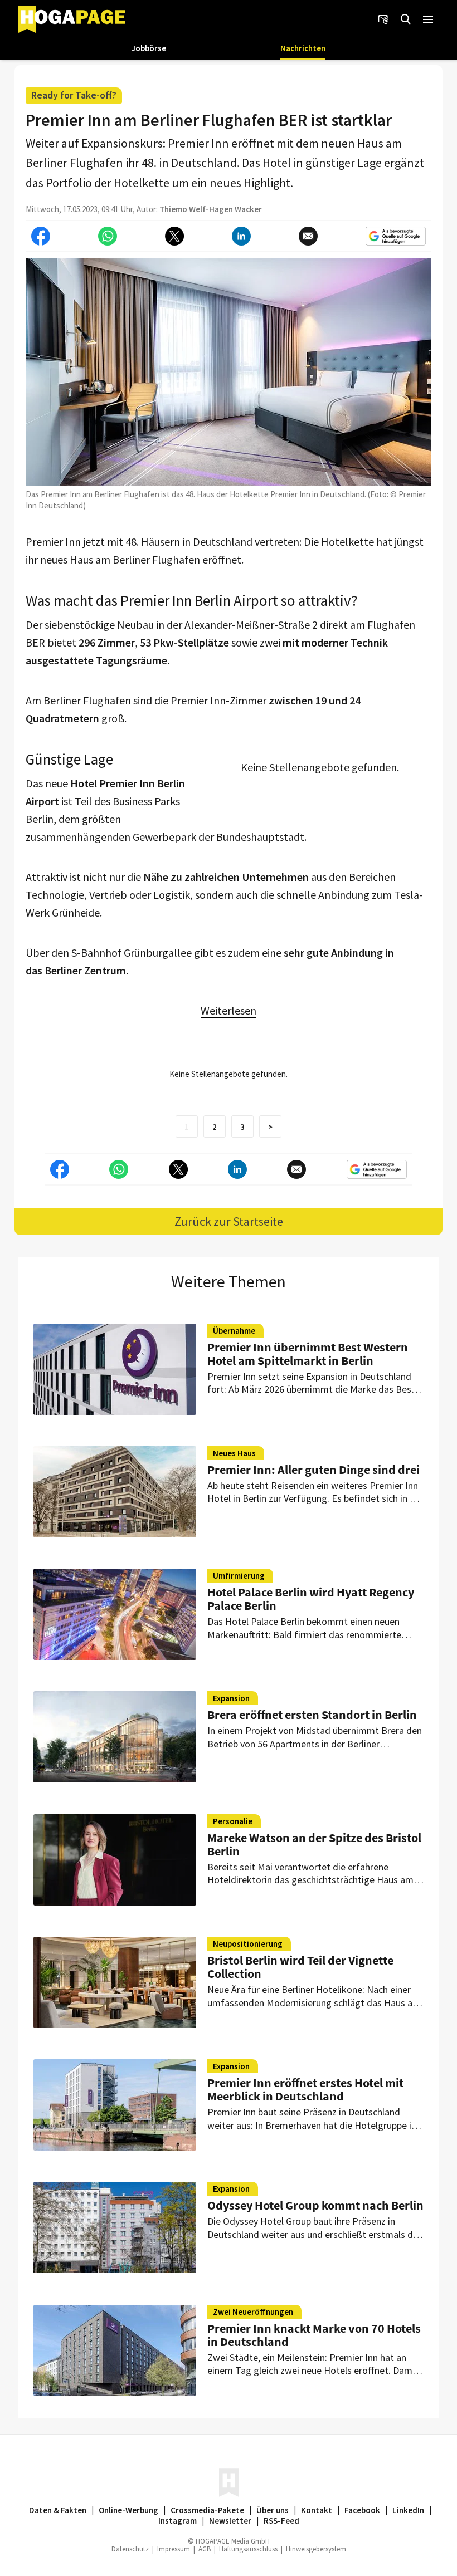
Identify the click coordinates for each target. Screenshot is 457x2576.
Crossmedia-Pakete (207, 2510)
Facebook (362, 2510)
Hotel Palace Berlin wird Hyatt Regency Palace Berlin (311, 1599)
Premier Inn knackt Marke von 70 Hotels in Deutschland (314, 2335)
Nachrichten (303, 48)
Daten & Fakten (58, 2510)
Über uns (273, 2510)
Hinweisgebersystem (316, 2549)
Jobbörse (149, 48)
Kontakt (317, 2510)
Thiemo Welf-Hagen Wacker (211, 209)
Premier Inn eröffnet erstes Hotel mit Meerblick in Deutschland (305, 2089)
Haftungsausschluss (248, 2549)
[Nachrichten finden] (406, 19)
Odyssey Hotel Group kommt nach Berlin (315, 2205)
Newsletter (230, 2521)
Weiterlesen (229, 1010)
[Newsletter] (383, 19)
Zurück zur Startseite (229, 1221)
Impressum (174, 2549)
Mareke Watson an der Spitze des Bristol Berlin (314, 1844)
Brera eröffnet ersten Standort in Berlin (312, 1715)
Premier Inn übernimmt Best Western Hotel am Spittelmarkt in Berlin (308, 1354)
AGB (205, 2549)
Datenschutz (130, 2549)
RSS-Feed (281, 2521)
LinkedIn (408, 2510)
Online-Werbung (128, 2510)
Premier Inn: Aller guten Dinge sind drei (313, 1470)
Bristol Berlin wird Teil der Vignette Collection (300, 1967)
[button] (428, 19)
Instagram (178, 2521)
